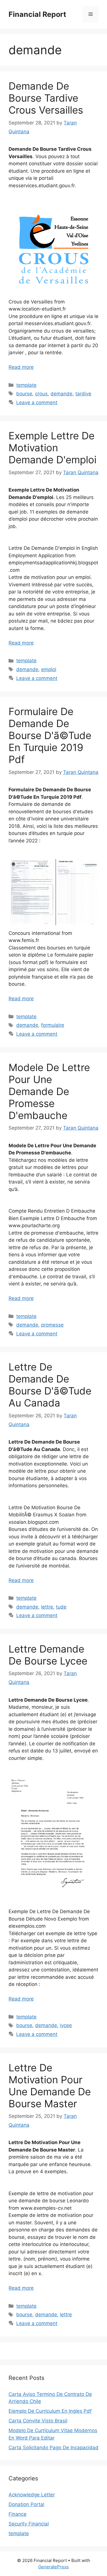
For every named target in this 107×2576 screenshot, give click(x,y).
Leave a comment (37, 402)
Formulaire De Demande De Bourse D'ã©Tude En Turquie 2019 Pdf (50, 735)
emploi (49, 669)
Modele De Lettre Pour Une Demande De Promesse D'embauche (49, 1091)
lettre (47, 1607)
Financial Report (37, 14)
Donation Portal (26, 2504)
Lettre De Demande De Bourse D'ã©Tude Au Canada (50, 1385)
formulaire (53, 1025)
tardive (83, 394)
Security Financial (29, 2524)
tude (61, 1607)
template (26, 385)
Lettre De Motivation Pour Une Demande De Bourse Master (50, 2086)
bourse (24, 394)
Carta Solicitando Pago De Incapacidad (53, 2448)
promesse (52, 1325)
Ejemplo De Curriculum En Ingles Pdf (50, 2411)
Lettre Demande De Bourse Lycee (48, 1655)
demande (61, 394)
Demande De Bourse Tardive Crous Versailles (46, 98)
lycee (66, 2025)
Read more (21, 367)
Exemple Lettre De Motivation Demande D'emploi (53, 448)
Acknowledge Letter (32, 2495)
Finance (18, 2514)
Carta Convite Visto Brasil (38, 2421)
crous (41, 394)
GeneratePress (53, 2567)
